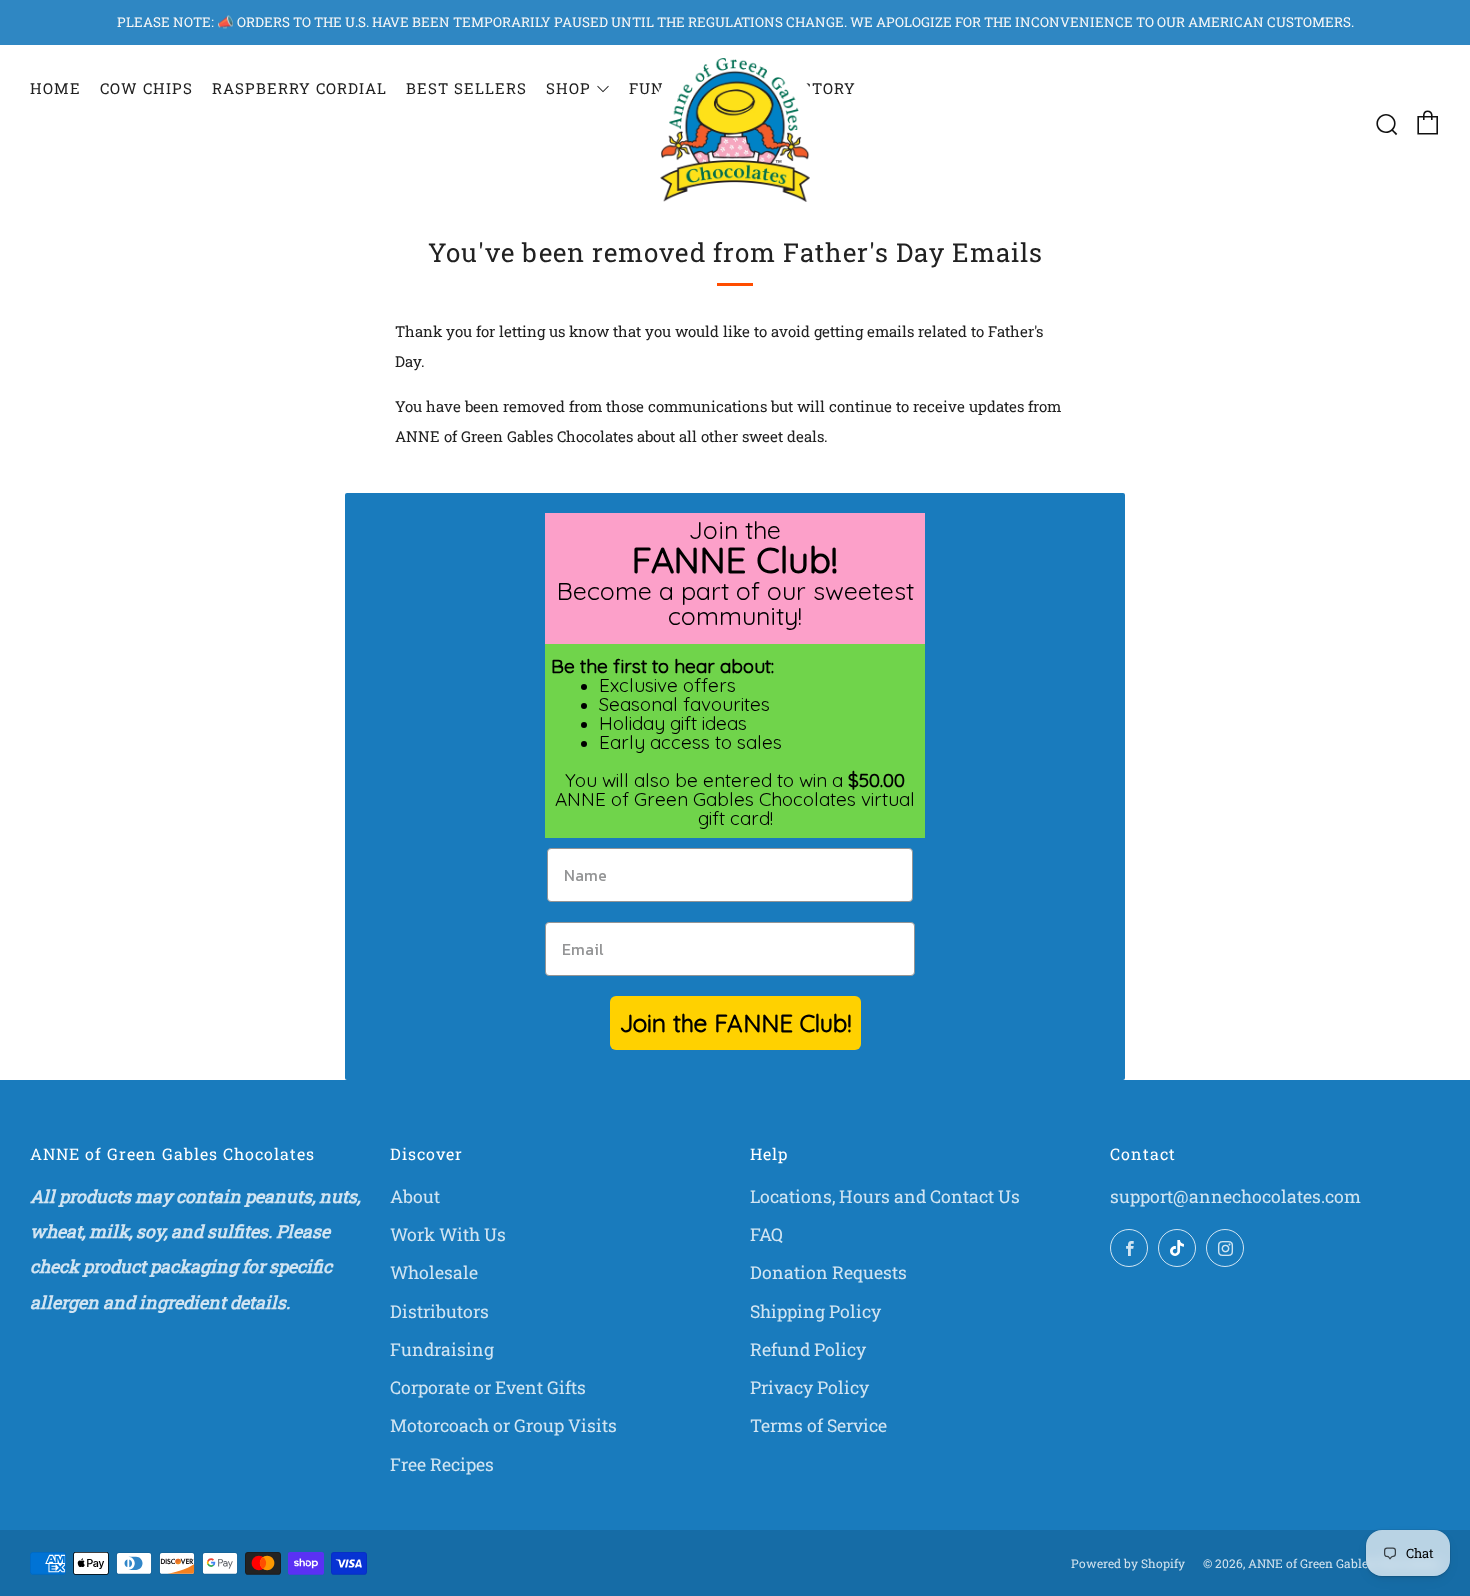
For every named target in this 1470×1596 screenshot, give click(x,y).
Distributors (439, 1311)
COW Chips (146, 88)
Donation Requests (828, 1272)
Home (55, 88)
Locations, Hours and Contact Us (885, 1196)
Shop (568, 88)
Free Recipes (442, 1464)
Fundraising (442, 1349)
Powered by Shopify (1128, 1563)
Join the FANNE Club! (735, 1023)
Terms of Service (818, 1425)
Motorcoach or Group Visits (503, 1425)
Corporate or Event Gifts (488, 1387)
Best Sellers (466, 88)
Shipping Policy (815, 1311)
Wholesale (434, 1272)
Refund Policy (808, 1349)
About (415, 1196)
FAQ (766, 1234)
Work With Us (448, 1234)
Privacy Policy (809, 1387)
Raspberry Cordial (299, 88)
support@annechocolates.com (1235, 1196)
